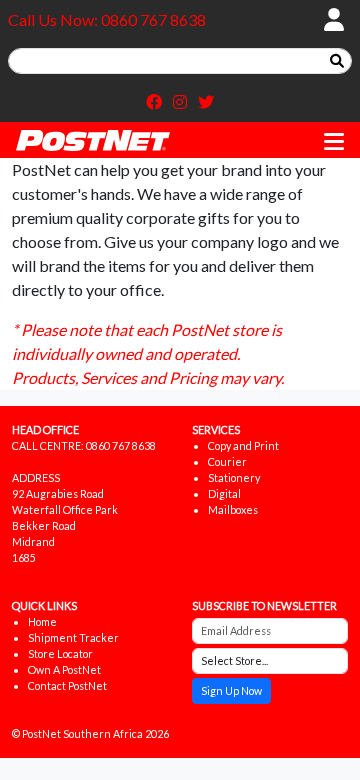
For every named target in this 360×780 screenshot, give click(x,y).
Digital (224, 493)
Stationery (234, 477)
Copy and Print (243, 445)
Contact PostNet (67, 685)
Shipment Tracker (73, 637)
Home (42, 621)
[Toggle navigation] (334, 142)
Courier (227, 461)
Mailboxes (233, 509)
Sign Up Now (231, 690)
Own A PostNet (64, 669)
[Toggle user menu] (334, 20)
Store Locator (60, 653)
